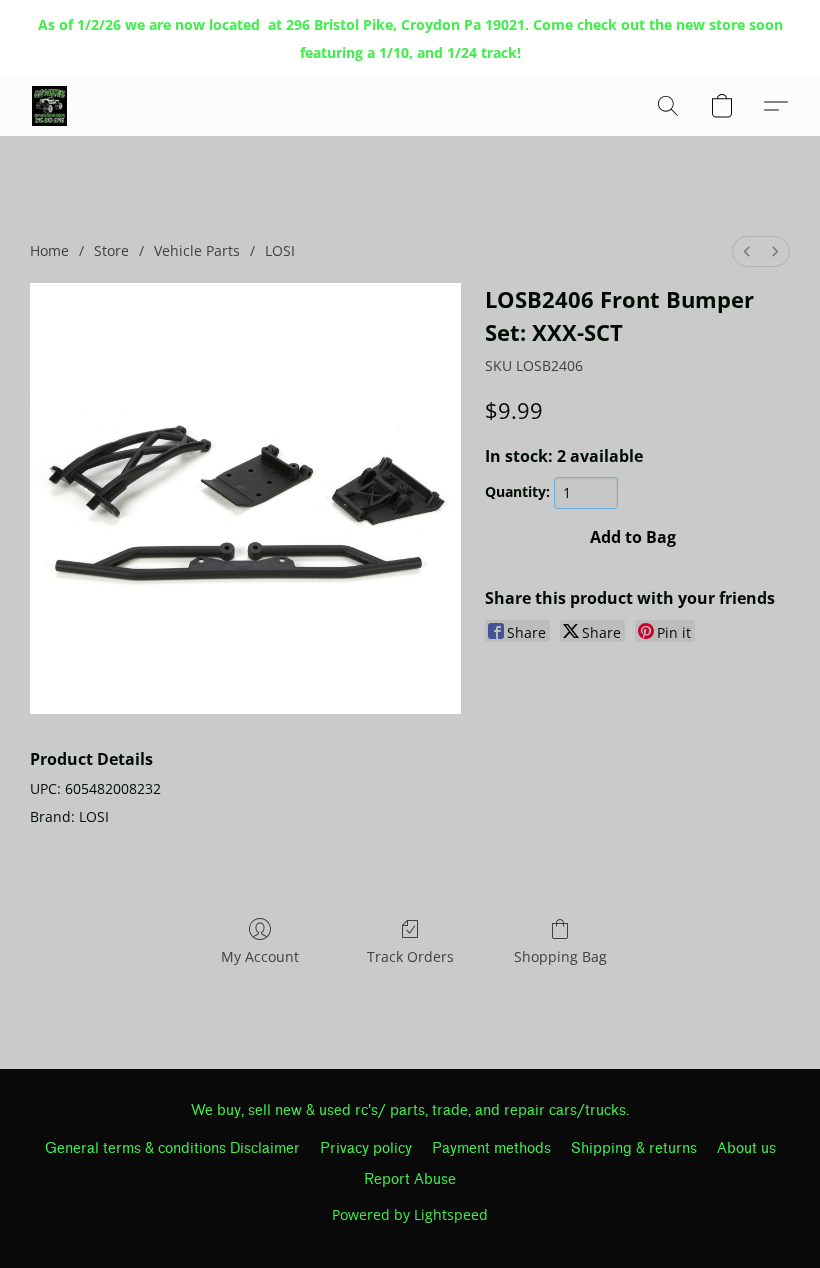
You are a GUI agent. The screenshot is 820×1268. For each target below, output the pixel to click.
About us (746, 1148)
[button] (49, 106)
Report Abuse (410, 1179)
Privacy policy (366, 1148)
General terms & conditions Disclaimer (172, 1148)
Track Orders (410, 956)
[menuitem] (747, 251)
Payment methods (491, 1148)
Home (49, 250)
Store (111, 250)
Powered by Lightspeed (410, 1214)
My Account (260, 956)
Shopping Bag (560, 956)
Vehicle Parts (197, 250)
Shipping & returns (634, 1148)
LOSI (280, 250)
